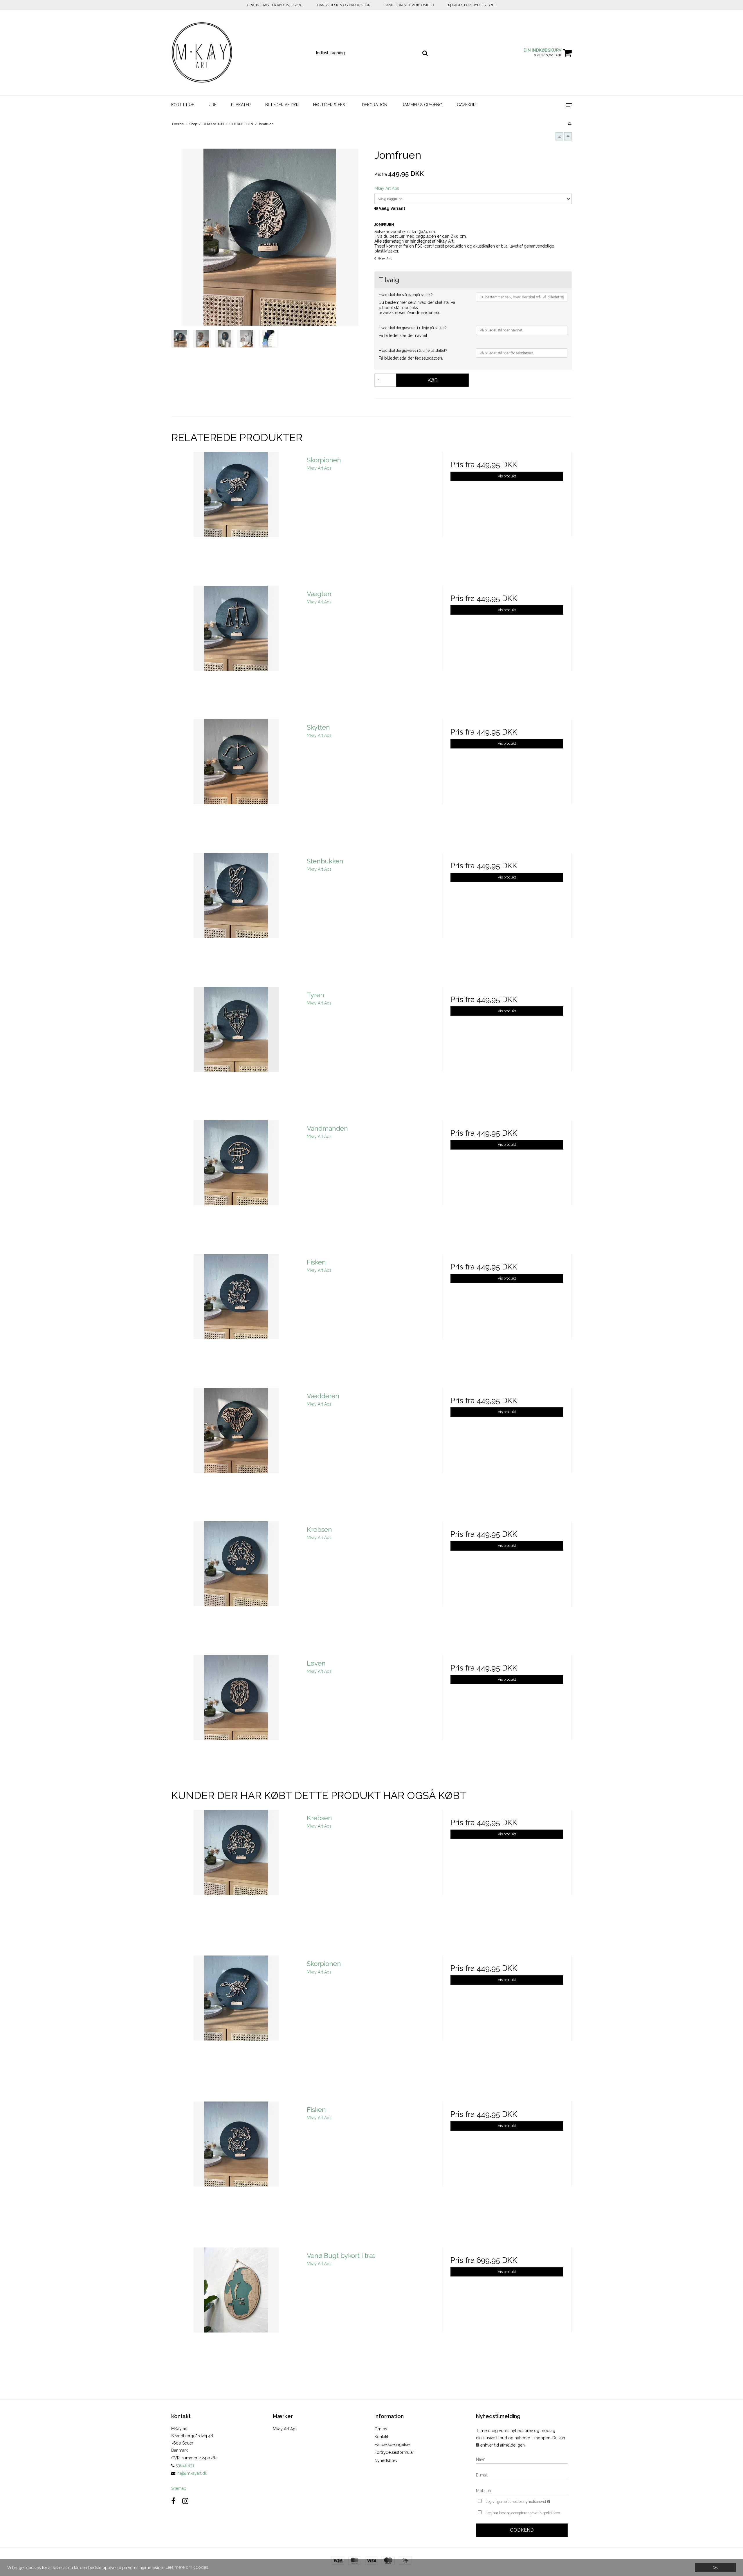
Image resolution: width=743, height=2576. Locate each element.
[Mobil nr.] (522, 2490)
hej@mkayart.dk (192, 2473)
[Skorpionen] (236, 517)
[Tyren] (236, 1052)
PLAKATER (241, 105)
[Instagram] (185, 2501)
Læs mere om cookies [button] (187, 2567)
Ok (715, 2567)
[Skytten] (236, 784)
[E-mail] (522, 2475)
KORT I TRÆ (183, 105)
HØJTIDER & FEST (330, 105)
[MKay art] (202, 53)
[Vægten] (236, 651)
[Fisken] (236, 1319)
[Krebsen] (236, 1586)
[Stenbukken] (236, 918)
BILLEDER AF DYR (282, 105)
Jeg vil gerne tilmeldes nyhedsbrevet (527, 2500)
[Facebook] (173, 2501)
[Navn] (522, 2459)
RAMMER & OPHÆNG (422, 105)
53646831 (184, 2465)
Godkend (522, 2530)
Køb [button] (433, 380)
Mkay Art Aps (285, 2429)
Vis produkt (507, 476)
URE (213, 105)
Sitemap (179, 2488)
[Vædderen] (236, 1453)
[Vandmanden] (236, 1185)
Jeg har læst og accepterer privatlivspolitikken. (523, 2513)
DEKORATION (375, 105)
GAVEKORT (468, 105)
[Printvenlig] (570, 124)
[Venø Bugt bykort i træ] (236, 2312)
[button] (559, 136)
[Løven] (236, 1720)
